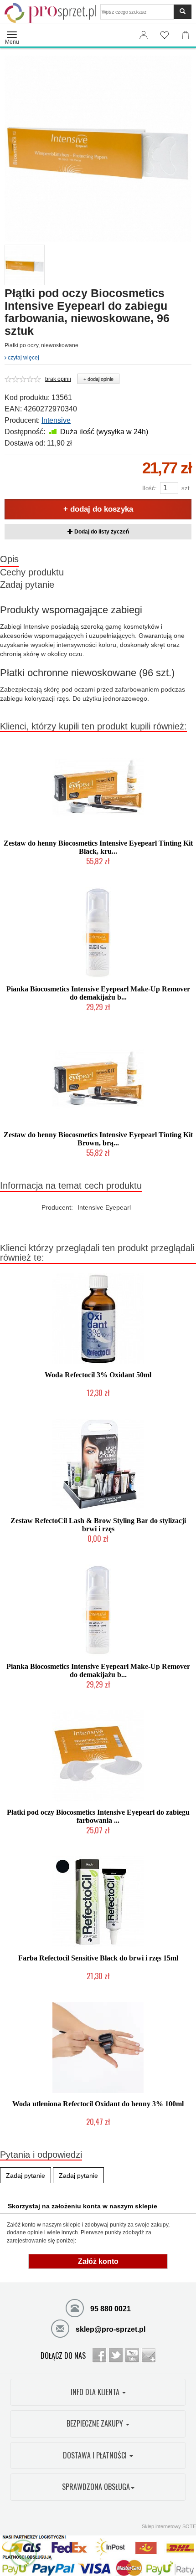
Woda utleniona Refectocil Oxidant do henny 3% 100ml (98, 2104)
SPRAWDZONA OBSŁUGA (96, 2487)
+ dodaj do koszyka (98, 509)
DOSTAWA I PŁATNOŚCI (96, 2455)
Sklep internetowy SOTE (169, 2526)
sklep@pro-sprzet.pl (110, 2329)
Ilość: (150, 488)
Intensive (56, 420)
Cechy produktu (32, 572)
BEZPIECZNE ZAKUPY (96, 2423)
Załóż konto (98, 2261)
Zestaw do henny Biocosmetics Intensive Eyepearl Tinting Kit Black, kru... (98, 847)
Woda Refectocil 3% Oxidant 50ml (98, 1375)
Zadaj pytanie (27, 585)
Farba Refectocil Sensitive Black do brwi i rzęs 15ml (98, 1958)
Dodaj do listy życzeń (101, 532)
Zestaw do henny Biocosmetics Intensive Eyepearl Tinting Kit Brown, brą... (98, 1139)
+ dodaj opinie (98, 379)
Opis (9, 559)
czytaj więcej (23, 358)
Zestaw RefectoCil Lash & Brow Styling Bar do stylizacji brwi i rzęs (98, 1525)
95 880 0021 (110, 2309)
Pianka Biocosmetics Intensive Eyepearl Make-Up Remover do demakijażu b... (98, 993)
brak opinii (58, 379)
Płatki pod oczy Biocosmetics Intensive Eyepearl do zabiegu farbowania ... (98, 1816)
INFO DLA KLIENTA (96, 2392)
